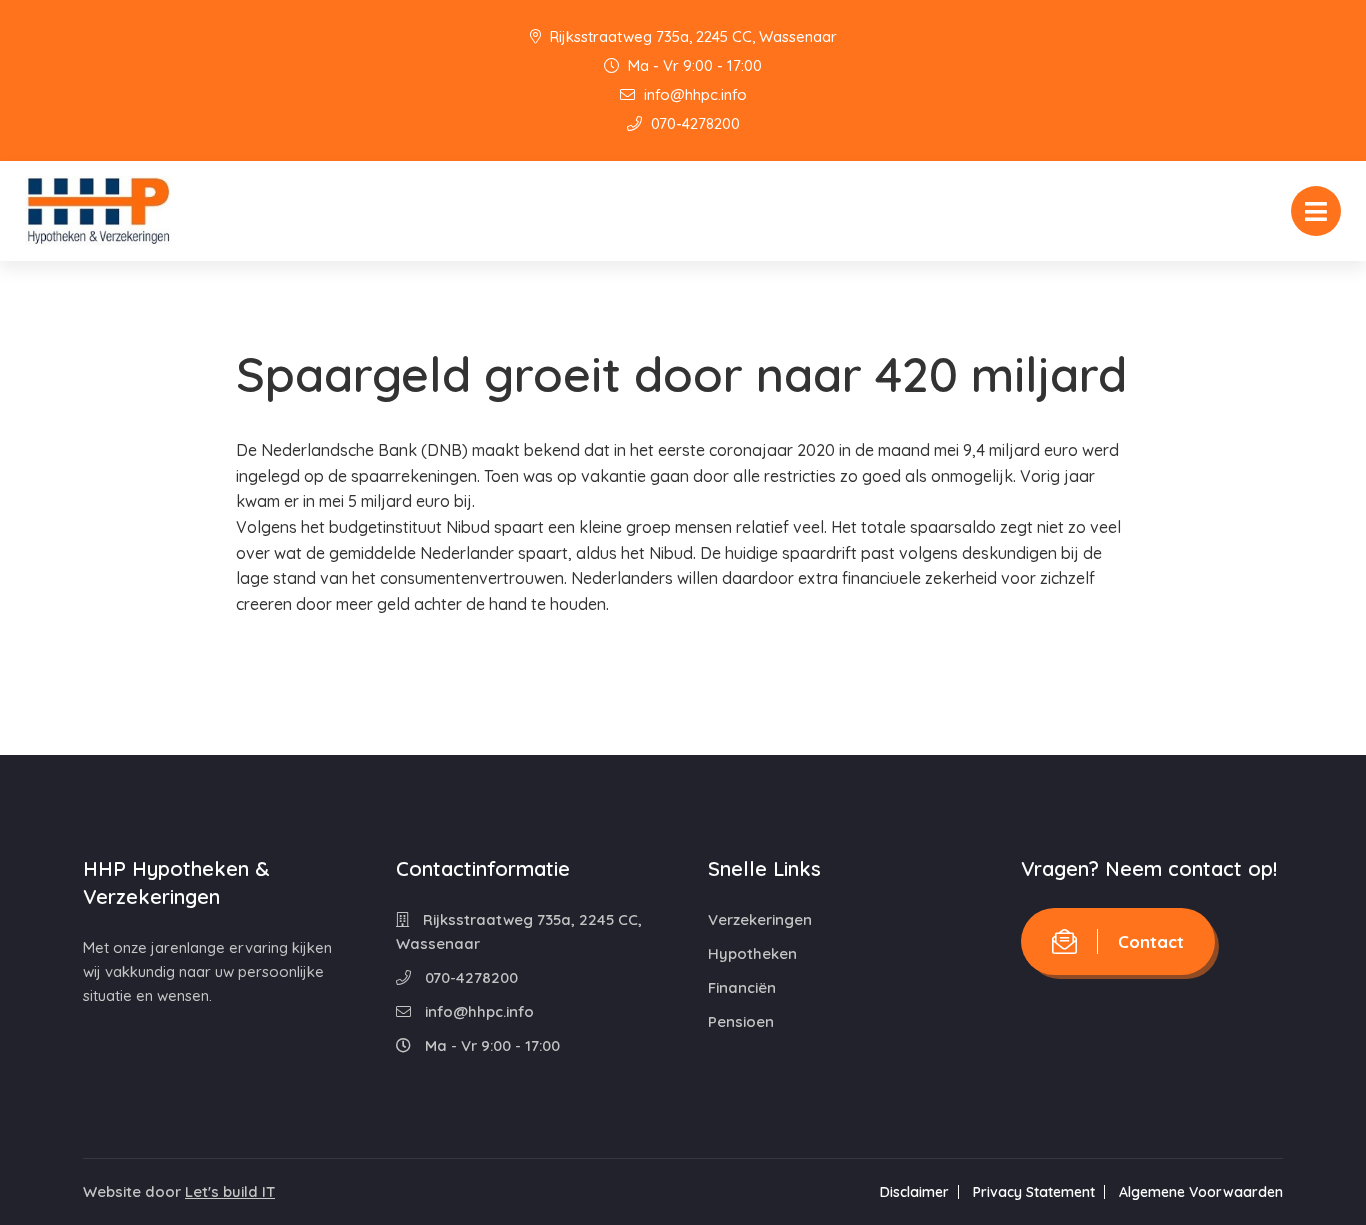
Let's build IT (230, 1191)
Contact (1151, 941)
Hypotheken (752, 953)
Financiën (742, 987)
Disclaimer (914, 1192)
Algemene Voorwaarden (1201, 1192)
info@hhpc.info (693, 94)
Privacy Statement (1034, 1192)
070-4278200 (693, 123)
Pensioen (741, 1021)
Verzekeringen (760, 919)
